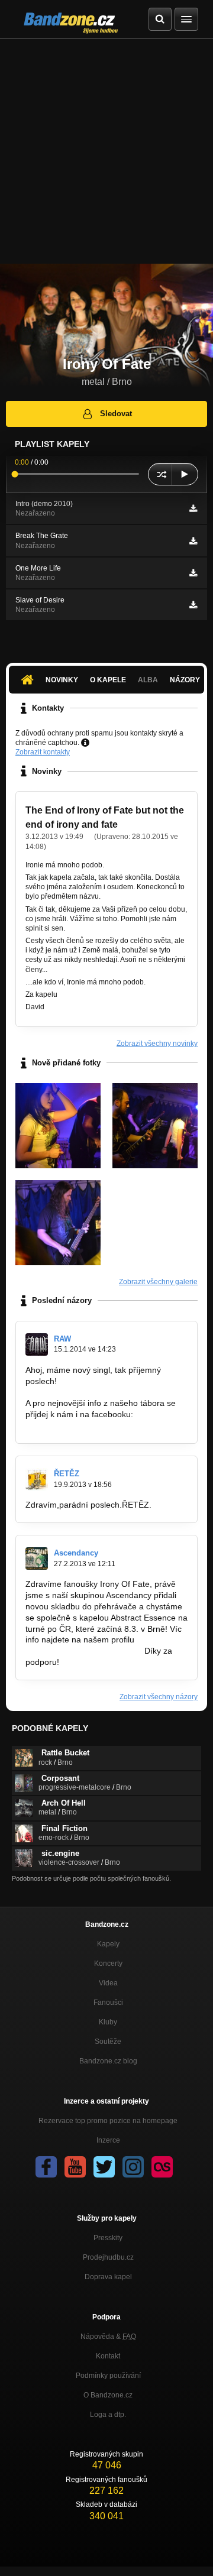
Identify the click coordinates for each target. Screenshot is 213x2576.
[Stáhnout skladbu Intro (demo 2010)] (193, 508)
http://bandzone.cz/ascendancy (84, 1651)
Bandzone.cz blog (108, 2061)
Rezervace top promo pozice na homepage (108, 2121)
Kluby (108, 2022)
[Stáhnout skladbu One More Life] (193, 573)
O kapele (108, 680)
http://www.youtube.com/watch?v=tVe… (99, 1392)
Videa (108, 1983)
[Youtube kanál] (75, 2167)
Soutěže (108, 2042)
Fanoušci (108, 2003)
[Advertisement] (106, 151)
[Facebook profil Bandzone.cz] (46, 2167)
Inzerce (108, 2140)
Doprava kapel (108, 2277)
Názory (185, 680)
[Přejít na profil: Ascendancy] (37, 1558)
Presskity (108, 2238)
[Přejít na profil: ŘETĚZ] (37, 1479)
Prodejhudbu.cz (108, 2257)
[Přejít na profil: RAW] (37, 1344)
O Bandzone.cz (108, 2395)
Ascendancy (76, 1553)
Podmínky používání (108, 2376)
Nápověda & (108, 2337)
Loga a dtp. (108, 2415)
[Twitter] (104, 2167)
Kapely (108, 1944)
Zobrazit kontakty (43, 752)
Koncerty (108, 1963)
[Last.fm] (162, 2167)
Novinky (62, 680)
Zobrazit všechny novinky (157, 1044)
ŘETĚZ (67, 1474)
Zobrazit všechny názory (159, 1697)
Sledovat (116, 414)
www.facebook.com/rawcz (74, 1425)
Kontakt (108, 2356)
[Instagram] (133, 2167)
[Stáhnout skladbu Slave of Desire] (193, 605)
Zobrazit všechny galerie (158, 1282)
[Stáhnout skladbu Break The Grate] (193, 541)
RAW (62, 1339)
